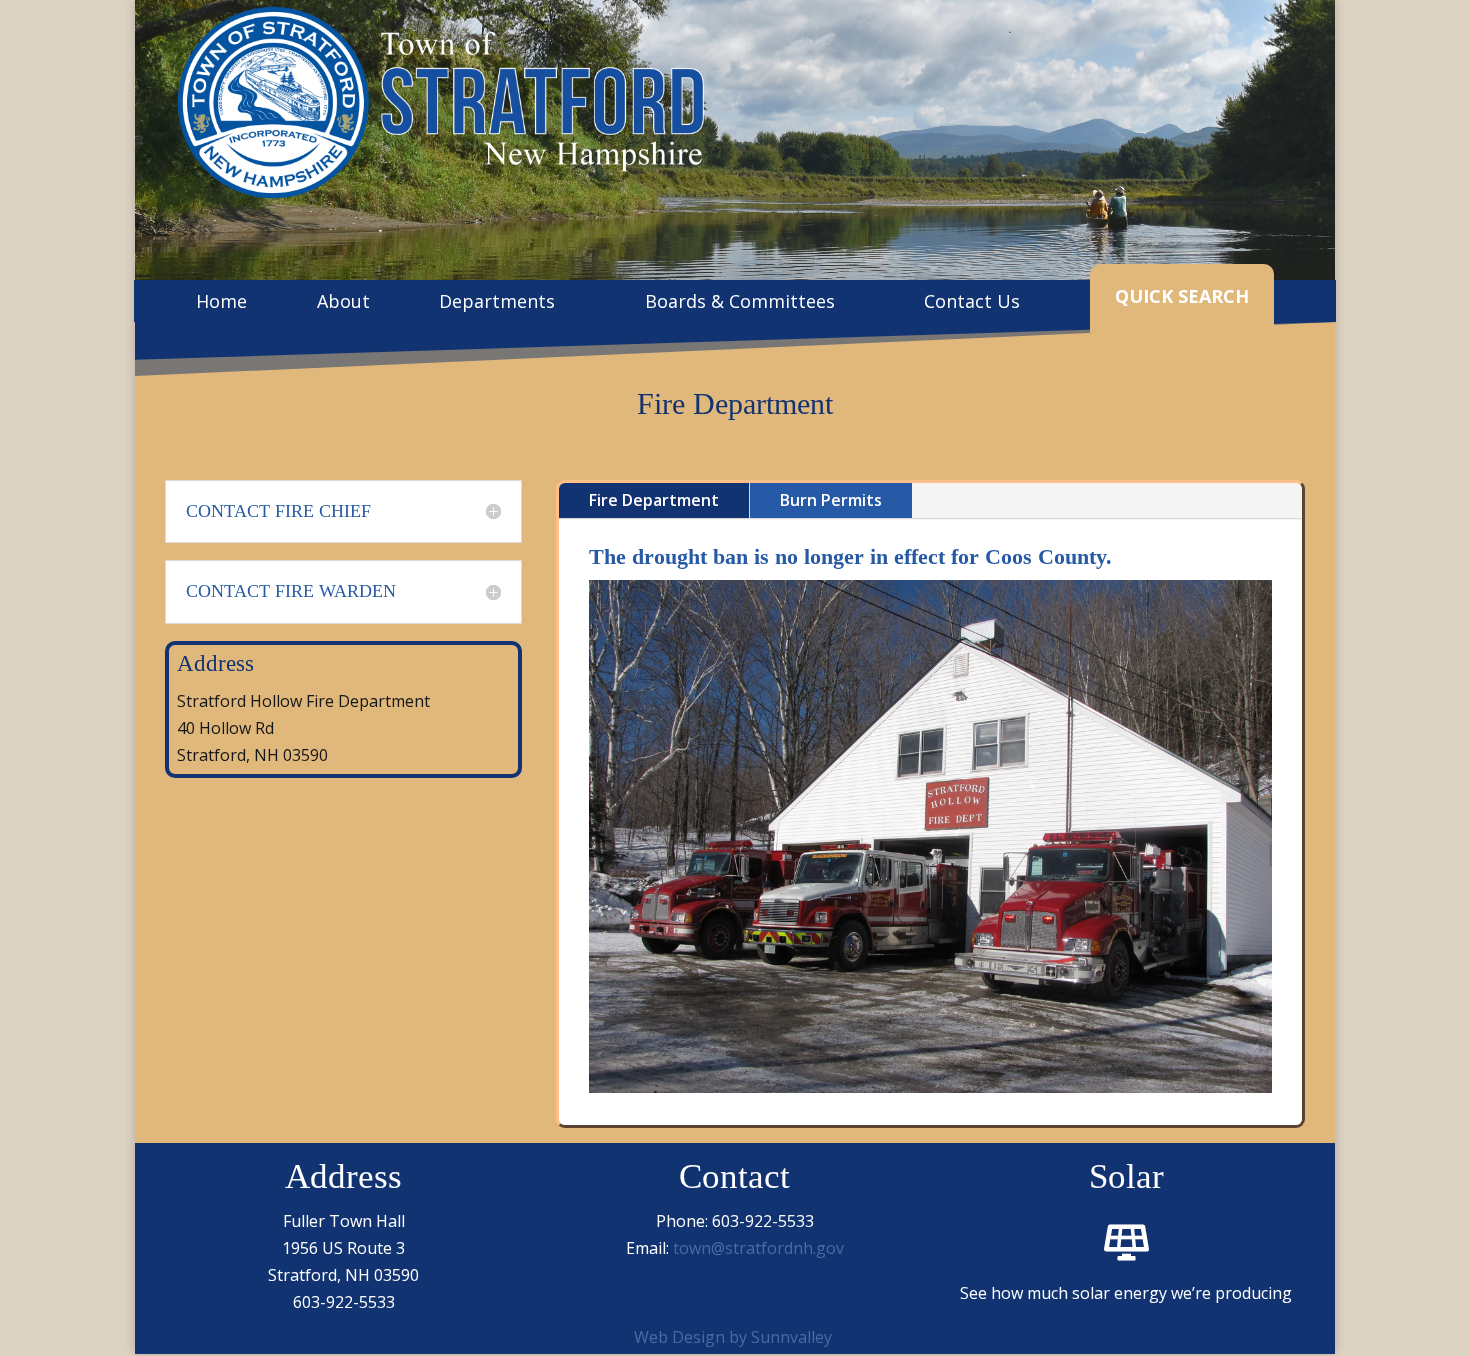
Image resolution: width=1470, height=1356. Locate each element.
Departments (497, 303)
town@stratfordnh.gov (758, 1248)
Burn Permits (831, 500)
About (343, 303)
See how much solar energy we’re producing (1126, 1293)
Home (221, 303)
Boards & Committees (740, 303)
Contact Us (972, 303)
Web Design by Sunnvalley (733, 1337)
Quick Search (1182, 296)
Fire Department (654, 500)
